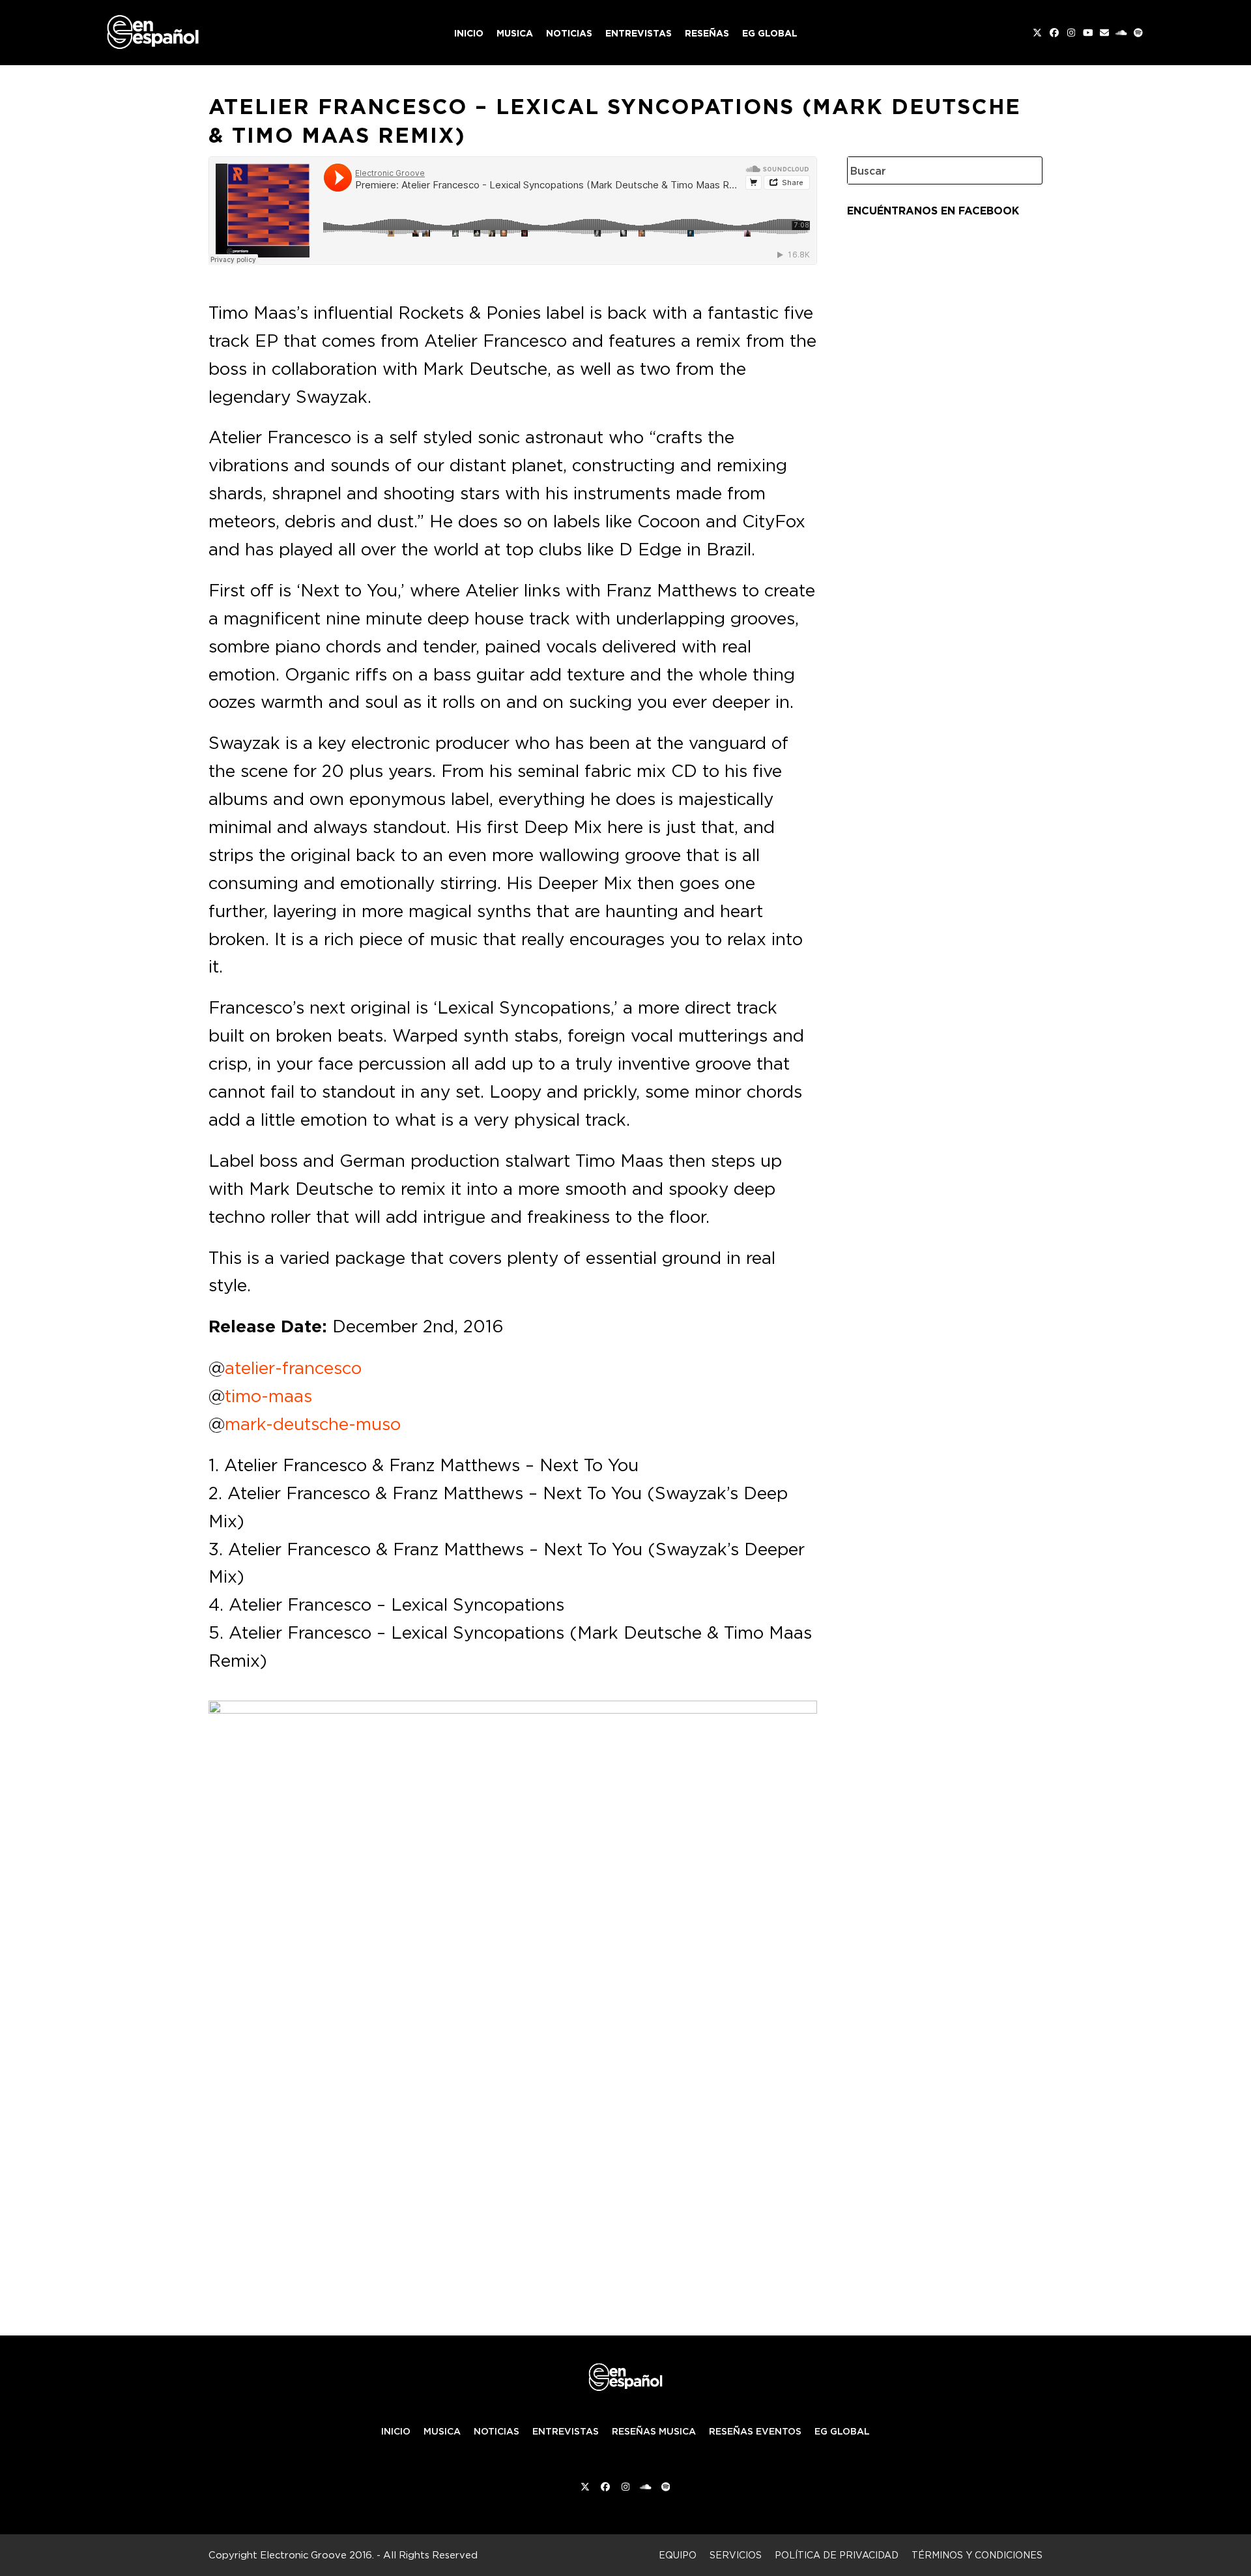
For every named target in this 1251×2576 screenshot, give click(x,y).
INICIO (396, 2431)
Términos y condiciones (977, 2555)
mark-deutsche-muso (313, 1424)
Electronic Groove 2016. (317, 2555)
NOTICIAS (496, 2431)
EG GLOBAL (842, 2431)
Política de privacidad (837, 2555)
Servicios (736, 2555)
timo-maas (268, 1396)
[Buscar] (1023, 170)
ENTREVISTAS (566, 2431)
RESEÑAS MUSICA (654, 2431)
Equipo (678, 2555)
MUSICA (442, 2431)
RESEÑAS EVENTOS (755, 2431)
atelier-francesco (293, 1368)
